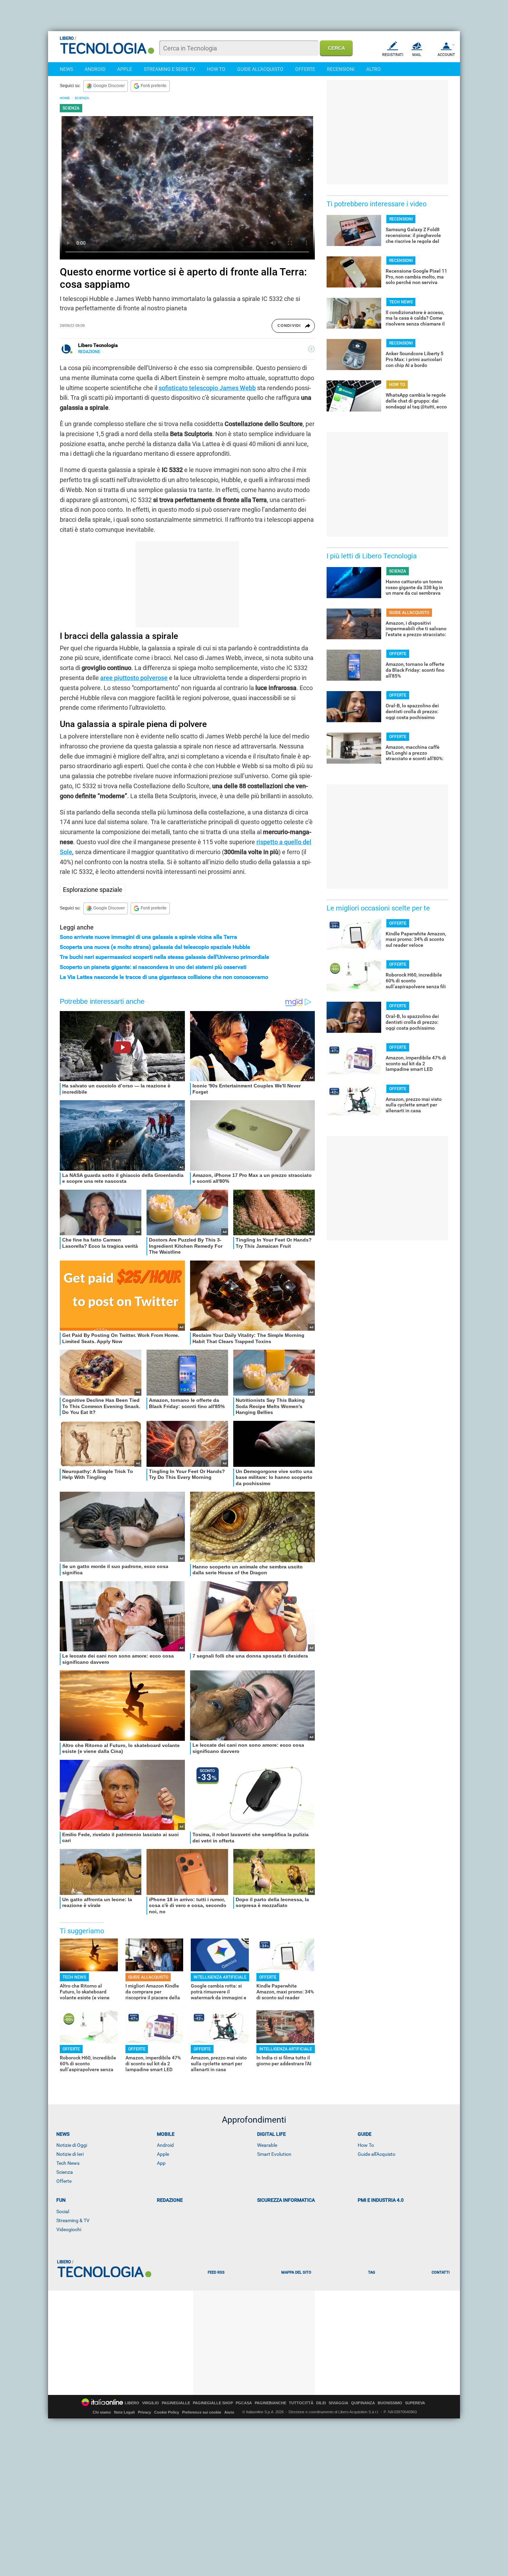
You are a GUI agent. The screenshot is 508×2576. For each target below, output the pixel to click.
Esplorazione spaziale (93, 890)
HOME (65, 98)
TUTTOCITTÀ (301, 2403)
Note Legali (124, 2412)
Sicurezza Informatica (286, 2200)
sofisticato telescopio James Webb (207, 388)
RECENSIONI (341, 69)
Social (63, 2211)
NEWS (66, 69)
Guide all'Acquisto (377, 2154)
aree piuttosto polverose (134, 678)
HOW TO (216, 69)
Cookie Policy (167, 2412)
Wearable (267, 2145)
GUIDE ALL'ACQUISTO (260, 69)
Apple (163, 2154)
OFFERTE (305, 69)
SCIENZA (82, 98)
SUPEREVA (415, 2403)
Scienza (65, 2172)
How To (366, 2145)
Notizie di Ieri (70, 2154)
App (161, 2163)
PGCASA (244, 2403)
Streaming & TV (73, 2220)
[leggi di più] (311, 349)
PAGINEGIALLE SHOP (213, 2403)
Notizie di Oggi (72, 2145)
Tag (371, 2272)
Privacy (144, 2412)
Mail (417, 55)
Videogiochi (69, 2229)
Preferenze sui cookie (202, 2412)
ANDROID (95, 69)
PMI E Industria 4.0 (381, 2200)
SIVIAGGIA (338, 2403)
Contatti (441, 2272)
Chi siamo (102, 2412)
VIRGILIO (150, 2403)
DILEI (321, 2403)
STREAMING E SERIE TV (170, 69)
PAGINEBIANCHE (270, 2403)
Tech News (68, 2163)
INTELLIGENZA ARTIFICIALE (220, 1977)
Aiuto (229, 2412)
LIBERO (132, 2403)
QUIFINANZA (363, 2403)
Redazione (170, 2200)
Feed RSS (216, 2272)
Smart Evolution (274, 2154)
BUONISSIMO (390, 2403)
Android (165, 2145)
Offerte (64, 2181)
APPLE (125, 69)
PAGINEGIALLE (176, 2403)
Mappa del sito (296, 2272)
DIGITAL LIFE (271, 2134)
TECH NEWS (74, 1977)
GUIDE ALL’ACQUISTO (148, 1977)
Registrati (393, 55)
